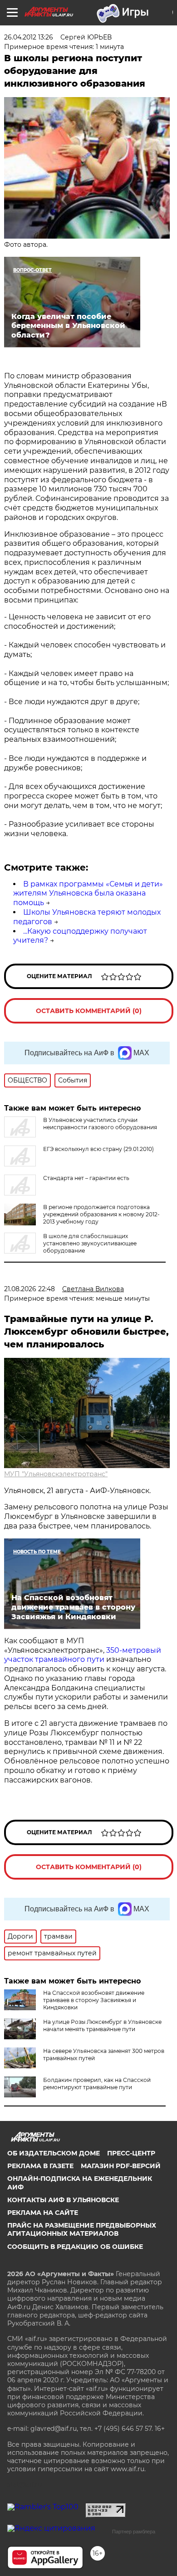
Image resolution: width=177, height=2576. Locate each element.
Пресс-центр (131, 2153)
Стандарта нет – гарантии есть (86, 1178)
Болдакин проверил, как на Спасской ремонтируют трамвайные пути (97, 2084)
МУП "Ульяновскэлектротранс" (56, 1474)
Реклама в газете (40, 2166)
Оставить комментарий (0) (89, 1011)
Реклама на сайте (43, 2213)
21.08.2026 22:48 (29, 1289)
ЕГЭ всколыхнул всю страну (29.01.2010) (98, 1149)
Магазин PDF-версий (121, 2166)
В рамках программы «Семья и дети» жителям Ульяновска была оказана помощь (88, 894)
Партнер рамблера (134, 2532)
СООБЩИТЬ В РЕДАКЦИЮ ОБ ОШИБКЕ (75, 2247)
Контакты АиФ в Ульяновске (63, 2200)
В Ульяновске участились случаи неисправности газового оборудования (100, 1124)
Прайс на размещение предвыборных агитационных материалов (82, 2229)
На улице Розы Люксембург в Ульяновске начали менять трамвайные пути (102, 2025)
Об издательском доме (54, 2153)
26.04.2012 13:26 (29, 37)
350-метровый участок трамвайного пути (83, 1655)
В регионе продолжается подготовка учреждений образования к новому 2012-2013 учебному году (101, 1214)
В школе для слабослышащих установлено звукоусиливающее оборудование (90, 1243)
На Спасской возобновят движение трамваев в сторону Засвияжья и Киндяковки (94, 2000)
